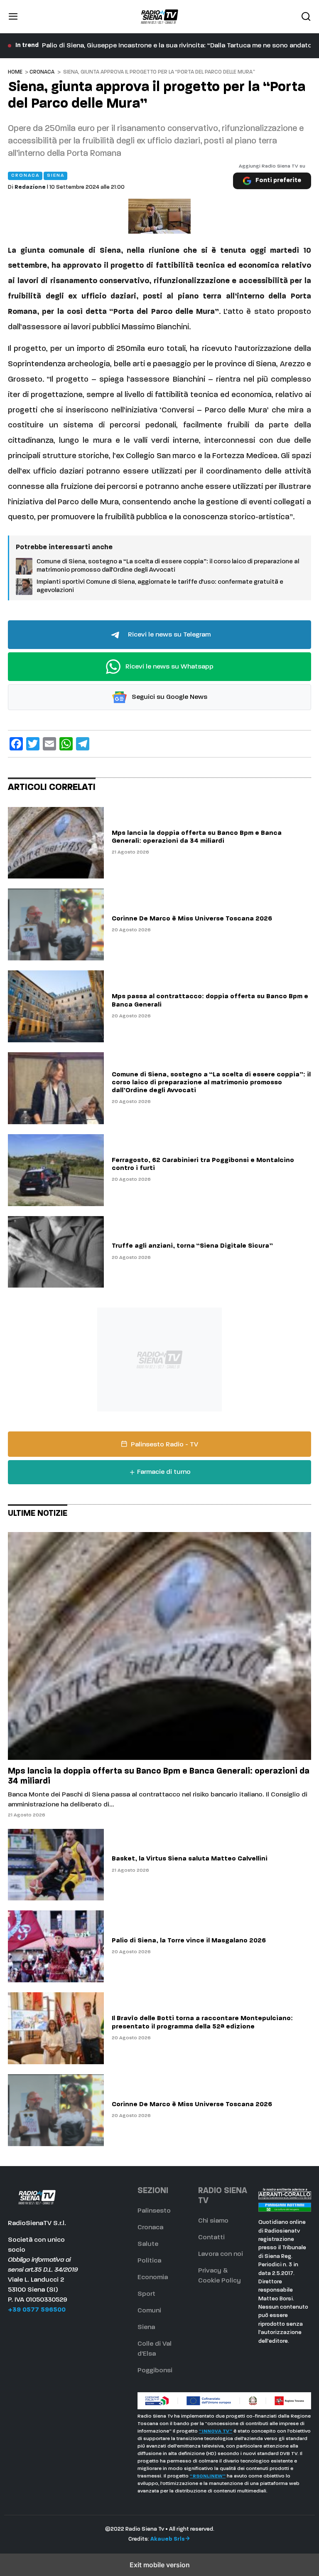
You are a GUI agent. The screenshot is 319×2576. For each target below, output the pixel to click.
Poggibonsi (155, 2371)
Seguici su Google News (169, 697)
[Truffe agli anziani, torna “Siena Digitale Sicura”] (56, 1252)
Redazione (30, 187)
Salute (148, 2244)
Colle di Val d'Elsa (155, 2349)
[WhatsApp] (66, 744)
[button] (13, 17)
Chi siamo (213, 2221)
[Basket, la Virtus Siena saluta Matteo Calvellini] (56, 1865)
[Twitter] (33, 744)
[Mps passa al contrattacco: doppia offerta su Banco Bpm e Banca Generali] (56, 1006)
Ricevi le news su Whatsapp (169, 666)
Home (15, 72)
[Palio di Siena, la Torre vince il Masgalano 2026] (56, 1946)
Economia (153, 2277)
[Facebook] (16, 744)
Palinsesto (154, 2211)
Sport (146, 2294)
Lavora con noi (221, 2254)
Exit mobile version (160, 2565)
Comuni (149, 2311)
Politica (149, 2261)
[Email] (49, 744)
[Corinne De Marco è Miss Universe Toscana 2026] (56, 924)
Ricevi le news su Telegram (168, 634)
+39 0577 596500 (37, 2310)
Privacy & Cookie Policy (220, 2276)
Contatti (211, 2238)
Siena (146, 2327)
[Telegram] (83, 744)
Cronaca (42, 72)
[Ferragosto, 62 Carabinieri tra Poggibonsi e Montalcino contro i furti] (56, 1170)
